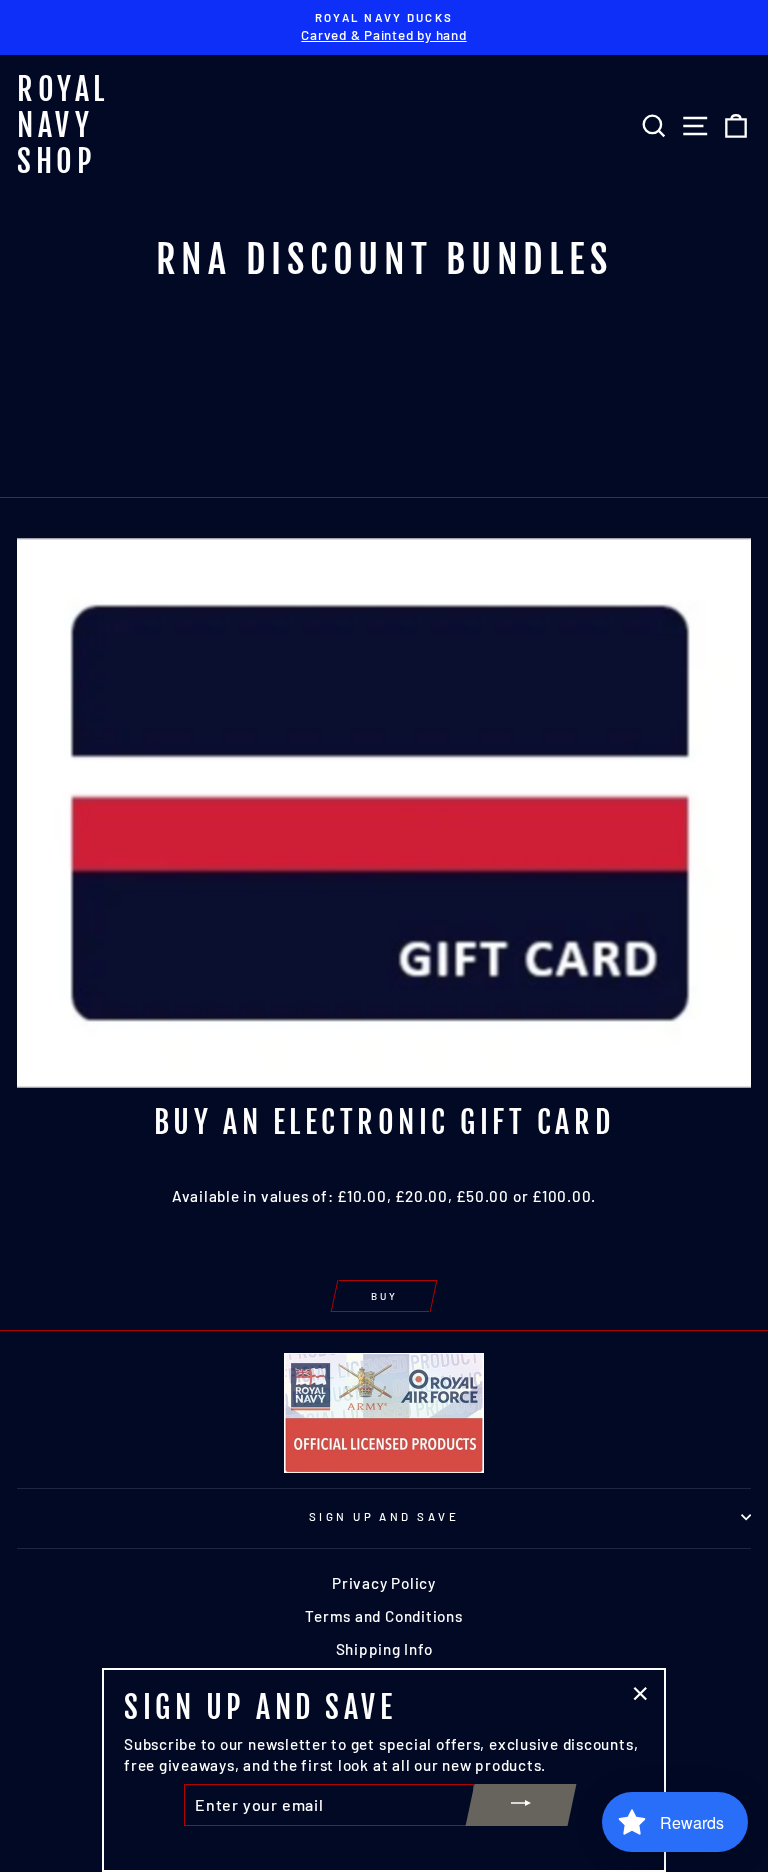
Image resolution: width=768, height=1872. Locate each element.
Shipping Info (384, 1649)
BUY (384, 1296)
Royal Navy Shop (63, 125)
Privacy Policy (384, 1583)
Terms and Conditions (383, 1616)
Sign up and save (384, 1516)
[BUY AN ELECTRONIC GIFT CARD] (384, 813)
